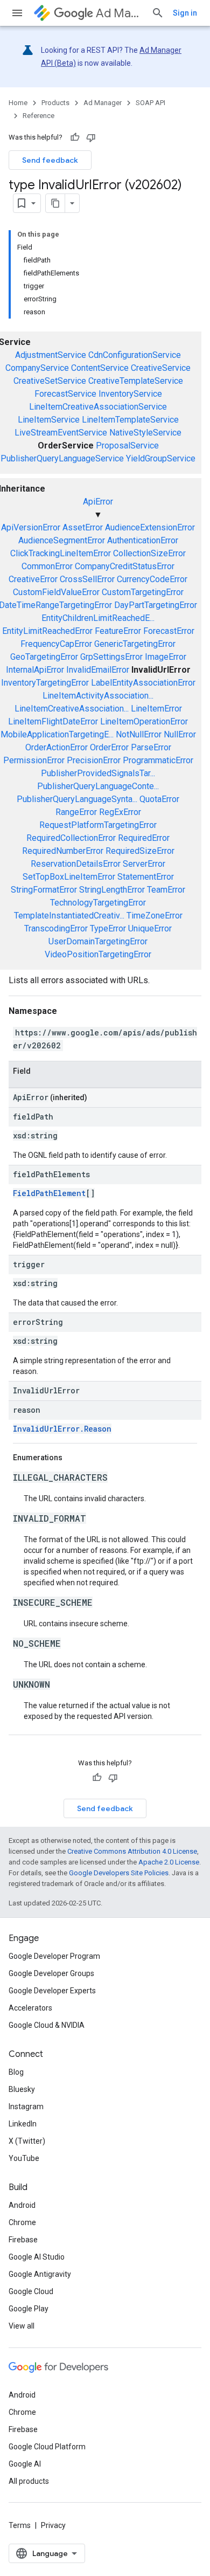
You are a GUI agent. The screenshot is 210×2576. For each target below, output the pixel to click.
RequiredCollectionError (71, 838)
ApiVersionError (31, 527)
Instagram (26, 2107)
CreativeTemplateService (136, 381)
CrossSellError (87, 579)
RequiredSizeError (140, 851)
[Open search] (158, 13)
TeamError (166, 890)
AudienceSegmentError (62, 540)
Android (22, 2205)
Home (18, 103)
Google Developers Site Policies (119, 1873)
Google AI (25, 2464)
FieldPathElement (49, 1193)
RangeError (76, 812)
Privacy (53, 2525)
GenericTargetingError (135, 644)
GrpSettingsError (111, 657)
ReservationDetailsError (76, 864)
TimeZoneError (155, 916)
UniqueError (150, 928)
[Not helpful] (91, 137)
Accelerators (30, 2008)
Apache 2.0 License (169, 1862)
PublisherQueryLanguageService (62, 458)
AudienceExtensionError (150, 527)
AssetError (83, 527)
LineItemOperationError (144, 721)
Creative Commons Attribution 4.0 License (132, 1851)
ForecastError (169, 631)
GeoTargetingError (44, 657)
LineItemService (49, 420)
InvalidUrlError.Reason (62, 1429)
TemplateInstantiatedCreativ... (69, 916)
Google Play (29, 2309)
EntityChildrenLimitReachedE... (98, 618)
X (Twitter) (27, 2141)
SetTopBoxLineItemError (69, 877)
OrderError (109, 747)
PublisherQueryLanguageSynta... (77, 799)
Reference (38, 116)
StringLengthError (112, 890)
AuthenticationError (143, 540)
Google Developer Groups (51, 1973)
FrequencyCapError (56, 644)
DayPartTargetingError (156, 605)
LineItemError (156, 709)
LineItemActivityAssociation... (98, 696)
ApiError (98, 502)
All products (29, 2481)
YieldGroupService (161, 458)
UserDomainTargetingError (98, 941)
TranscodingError (56, 928)
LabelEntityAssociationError (143, 683)
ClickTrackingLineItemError (61, 553)
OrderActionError (57, 747)
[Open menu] (17, 13)
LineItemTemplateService (130, 420)
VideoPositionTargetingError (98, 954)
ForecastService (65, 394)
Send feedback (50, 160)
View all (22, 2326)
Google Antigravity (40, 2274)
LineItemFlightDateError (53, 721)
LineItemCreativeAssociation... (72, 709)
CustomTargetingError (143, 592)
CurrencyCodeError (152, 579)
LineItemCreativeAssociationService (98, 407)
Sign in (185, 13)
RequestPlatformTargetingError (98, 825)
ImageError (166, 657)
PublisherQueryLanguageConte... (98, 786)
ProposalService (127, 446)
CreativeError (33, 579)
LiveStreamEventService (61, 433)
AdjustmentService (51, 355)
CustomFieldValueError (56, 592)
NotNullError (139, 734)
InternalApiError (35, 670)
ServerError (144, 864)
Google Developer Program (54, 1956)
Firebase (23, 2240)
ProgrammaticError (158, 760)
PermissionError (34, 760)
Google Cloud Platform (47, 2447)
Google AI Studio (37, 2257)
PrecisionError (94, 760)
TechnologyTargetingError (98, 903)
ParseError (151, 747)
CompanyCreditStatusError (125, 566)
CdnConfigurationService (135, 355)
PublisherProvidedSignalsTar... (98, 773)
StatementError (146, 877)
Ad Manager (119, 13)
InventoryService (130, 394)
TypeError (108, 928)
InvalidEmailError (98, 670)
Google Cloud (31, 2291)
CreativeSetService (50, 381)
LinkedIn (23, 2124)
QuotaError (159, 799)
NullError (180, 734)
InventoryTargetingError (45, 683)
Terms (20, 2525)
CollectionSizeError (149, 553)
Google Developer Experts (52, 1991)
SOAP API (150, 103)
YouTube (24, 2158)
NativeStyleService (145, 433)
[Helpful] (75, 137)
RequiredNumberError (63, 851)
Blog (16, 2072)
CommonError (47, 566)
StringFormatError (44, 890)
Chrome (22, 2222)
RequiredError (144, 838)
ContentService (100, 368)
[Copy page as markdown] (55, 203)
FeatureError (118, 631)
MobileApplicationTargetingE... (57, 734)
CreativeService (161, 368)
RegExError (120, 812)
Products (55, 103)
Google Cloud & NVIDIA (47, 2025)
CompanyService (37, 368)
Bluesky (22, 2089)
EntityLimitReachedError (47, 631)
